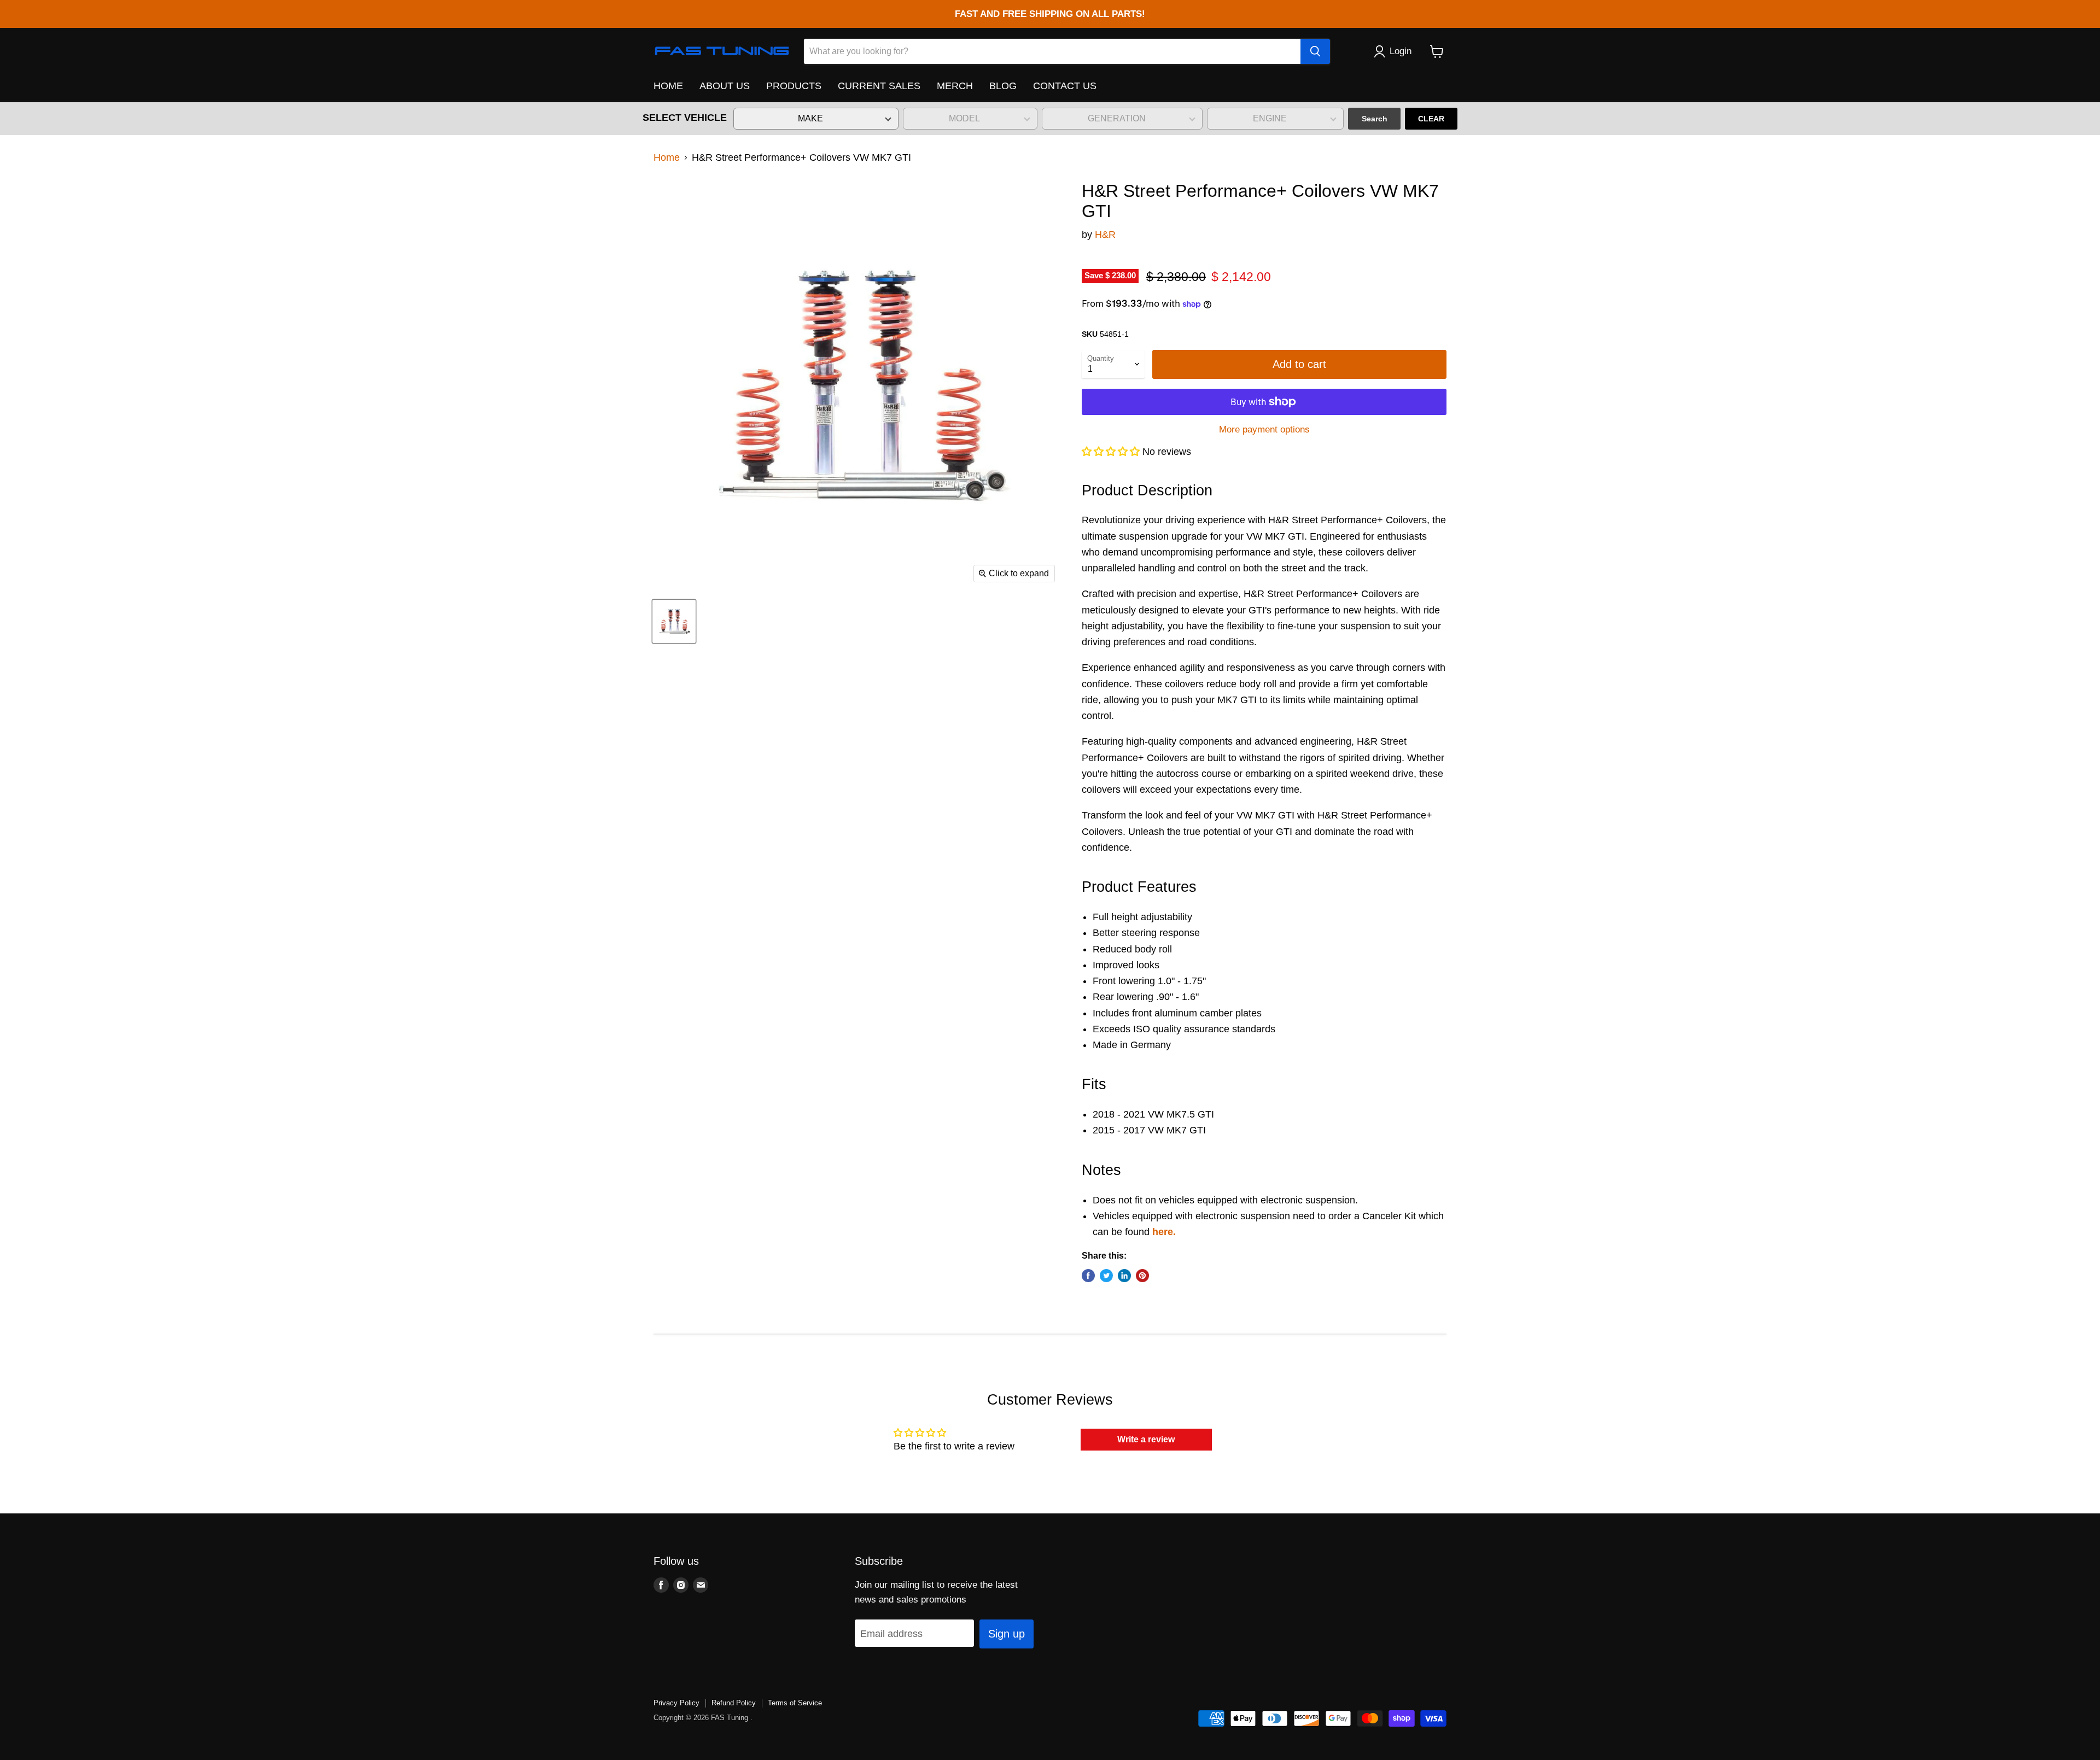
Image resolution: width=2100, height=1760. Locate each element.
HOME (668, 86)
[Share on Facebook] (1088, 1276)
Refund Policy (734, 1703)
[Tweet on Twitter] (1106, 1276)
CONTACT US (1065, 86)
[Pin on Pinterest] (1142, 1276)
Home (667, 157)
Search (1375, 119)
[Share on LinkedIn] (1124, 1276)
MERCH (955, 86)
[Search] (1315, 51)
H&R (1105, 235)
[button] (1112, 452)
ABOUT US (725, 86)
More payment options (1264, 429)
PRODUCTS (794, 86)
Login (1401, 51)
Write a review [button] (1146, 1439)
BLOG (1003, 86)
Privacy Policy (676, 1703)
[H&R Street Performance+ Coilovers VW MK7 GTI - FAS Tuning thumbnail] (674, 621)
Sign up (1007, 1634)
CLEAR (1431, 119)
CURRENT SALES (879, 86)
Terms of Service (795, 1703)
